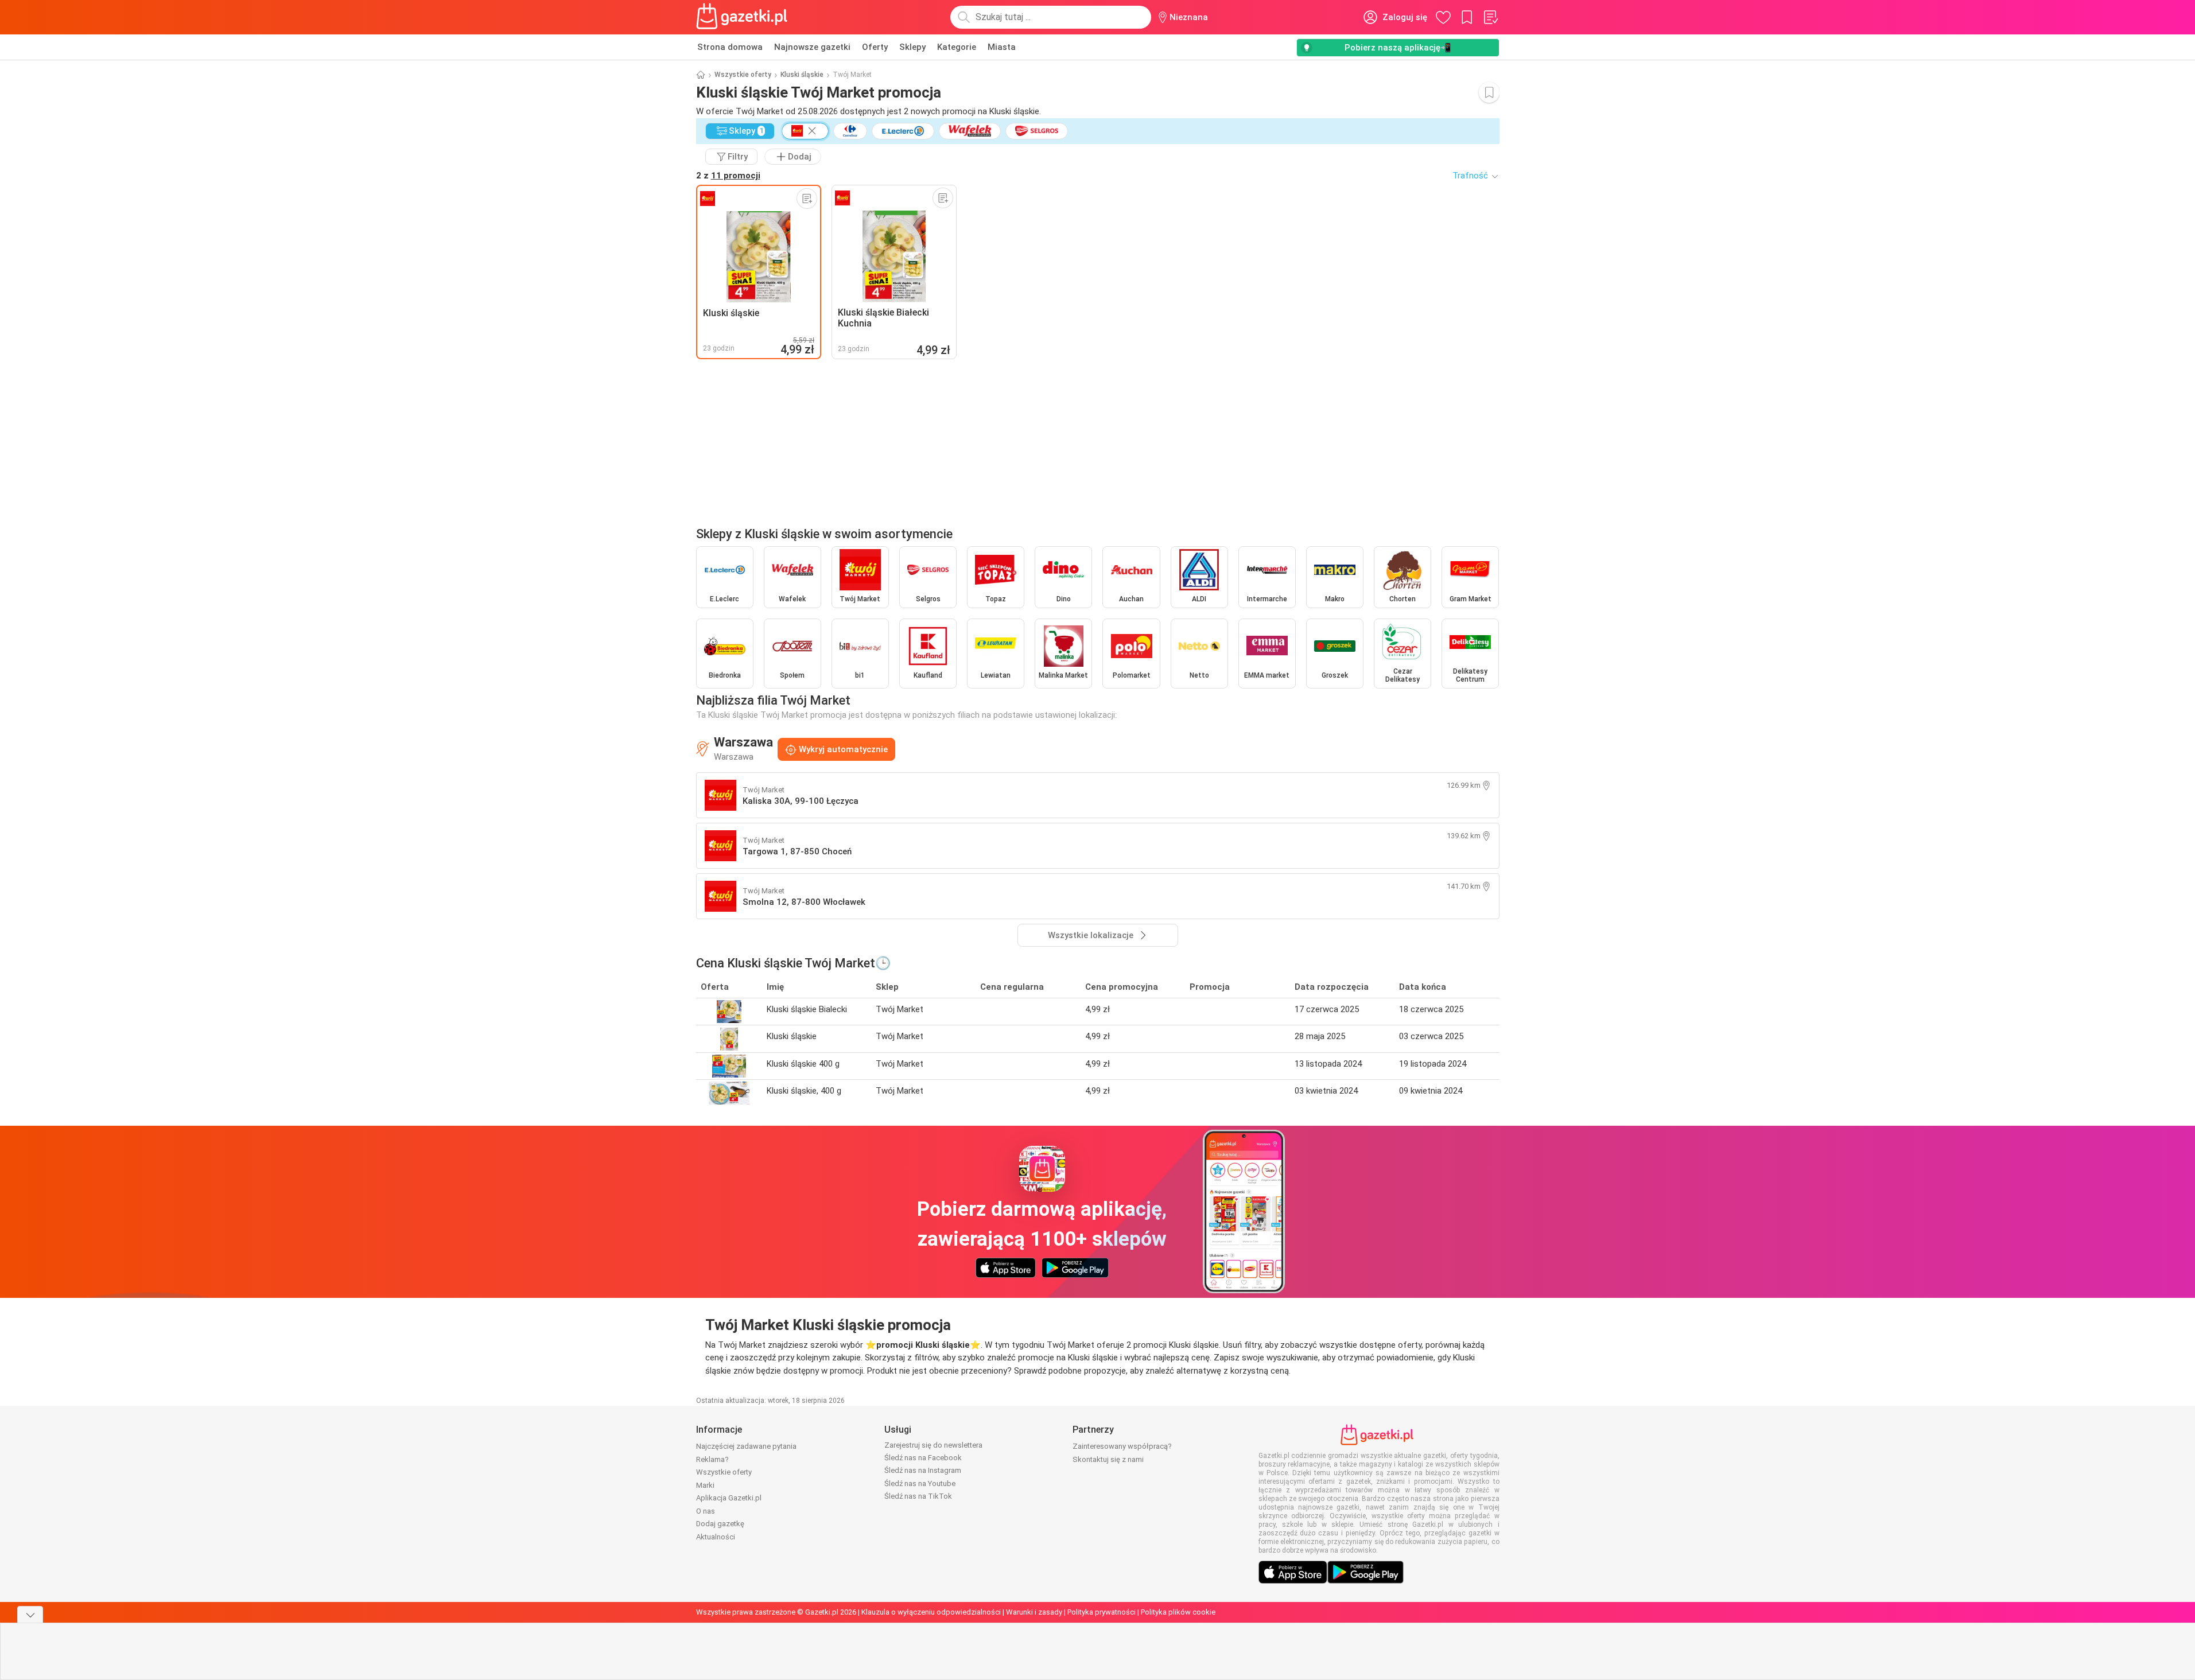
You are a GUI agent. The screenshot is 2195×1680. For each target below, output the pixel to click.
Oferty (875, 47)
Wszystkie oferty (743, 75)
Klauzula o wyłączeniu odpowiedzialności (931, 1612)
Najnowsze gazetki (812, 47)
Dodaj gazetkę (720, 1524)
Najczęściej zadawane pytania (746, 1446)
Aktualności (716, 1537)
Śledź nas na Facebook (923, 1458)
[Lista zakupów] (1490, 17)
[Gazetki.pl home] (744, 17)
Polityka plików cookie (1178, 1612)
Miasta (1002, 47)
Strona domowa (730, 47)
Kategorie (957, 47)
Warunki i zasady (1034, 1612)
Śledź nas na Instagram (923, 1470)
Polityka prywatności (1102, 1612)
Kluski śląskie (802, 75)
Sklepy (912, 47)
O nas (706, 1511)
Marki (705, 1485)
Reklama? (712, 1459)
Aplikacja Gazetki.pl (729, 1498)
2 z (728, 176)
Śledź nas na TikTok (918, 1496)
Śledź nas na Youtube (920, 1483)
